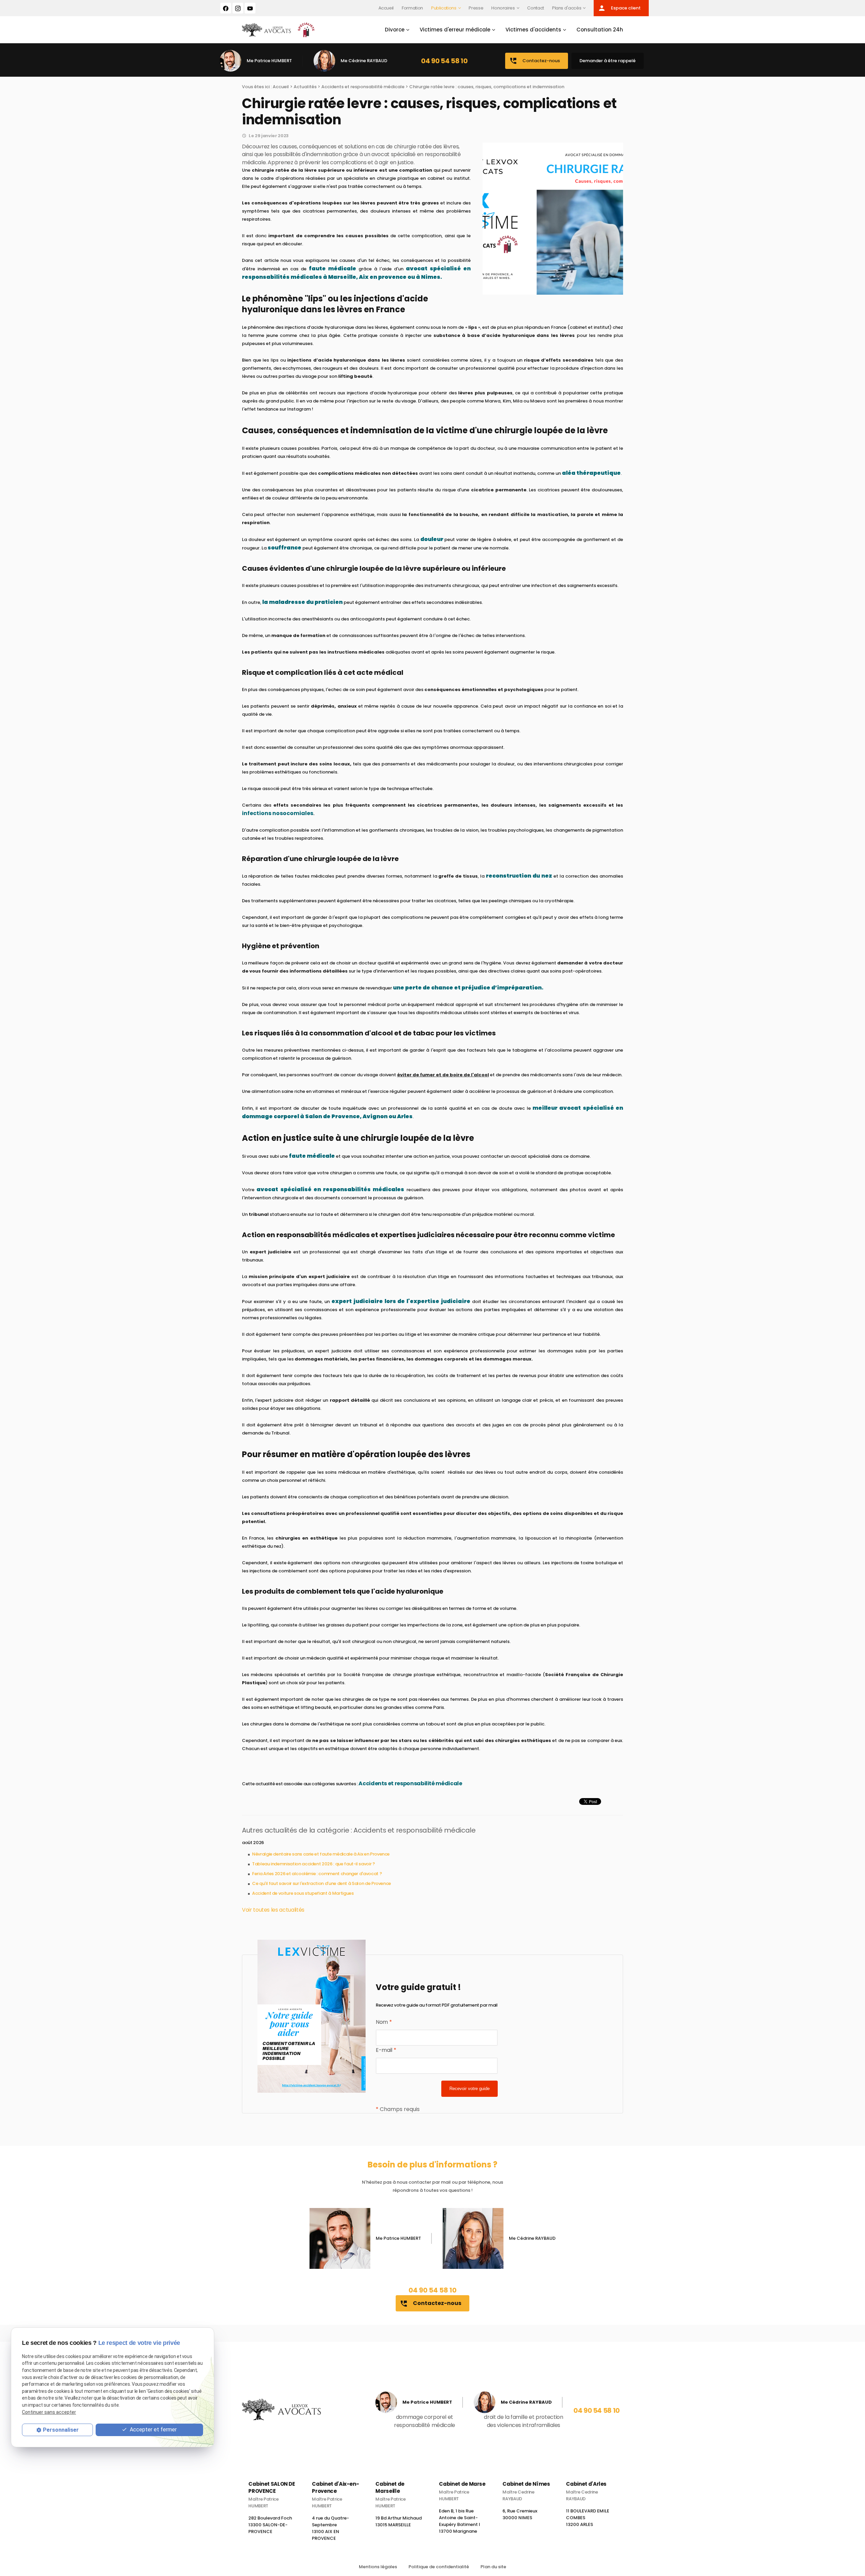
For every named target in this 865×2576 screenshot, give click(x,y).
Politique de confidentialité (439, 2567)
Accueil (386, 8)
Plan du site (493, 2567)
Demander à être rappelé (608, 61)
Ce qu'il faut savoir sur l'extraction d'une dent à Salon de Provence (322, 1883)
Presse (476, 8)
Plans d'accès (567, 8)
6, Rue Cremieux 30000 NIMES (520, 2516)
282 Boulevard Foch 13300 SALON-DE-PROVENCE (270, 2527)
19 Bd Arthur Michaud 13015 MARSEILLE (399, 2523)
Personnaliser (61, 2430)
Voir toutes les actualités (273, 1910)
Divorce (395, 30)
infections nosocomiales (278, 813)
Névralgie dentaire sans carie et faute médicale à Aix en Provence (321, 1854)
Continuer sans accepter (49, 2412)
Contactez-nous (535, 61)
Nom (384, 2022)
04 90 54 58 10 (444, 61)
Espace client (619, 8)
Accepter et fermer (153, 2430)
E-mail (386, 2050)
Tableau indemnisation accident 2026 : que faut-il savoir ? (314, 1864)
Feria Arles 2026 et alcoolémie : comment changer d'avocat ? (317, 1874)
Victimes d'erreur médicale (455, 30)
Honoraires (503, 8)
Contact (536, 8)
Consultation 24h (600, 30)
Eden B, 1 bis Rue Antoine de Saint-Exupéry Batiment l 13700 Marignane (460, 2523)
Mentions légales (378, 2567)
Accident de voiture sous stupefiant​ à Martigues (303, 1893)
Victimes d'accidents (533, 30)
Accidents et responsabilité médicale (363, 87)
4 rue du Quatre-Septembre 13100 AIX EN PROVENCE (330, 2530)
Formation (412, 8)
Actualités (305, 87)
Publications (444, 8)
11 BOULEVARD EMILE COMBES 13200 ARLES (588, 2520)
